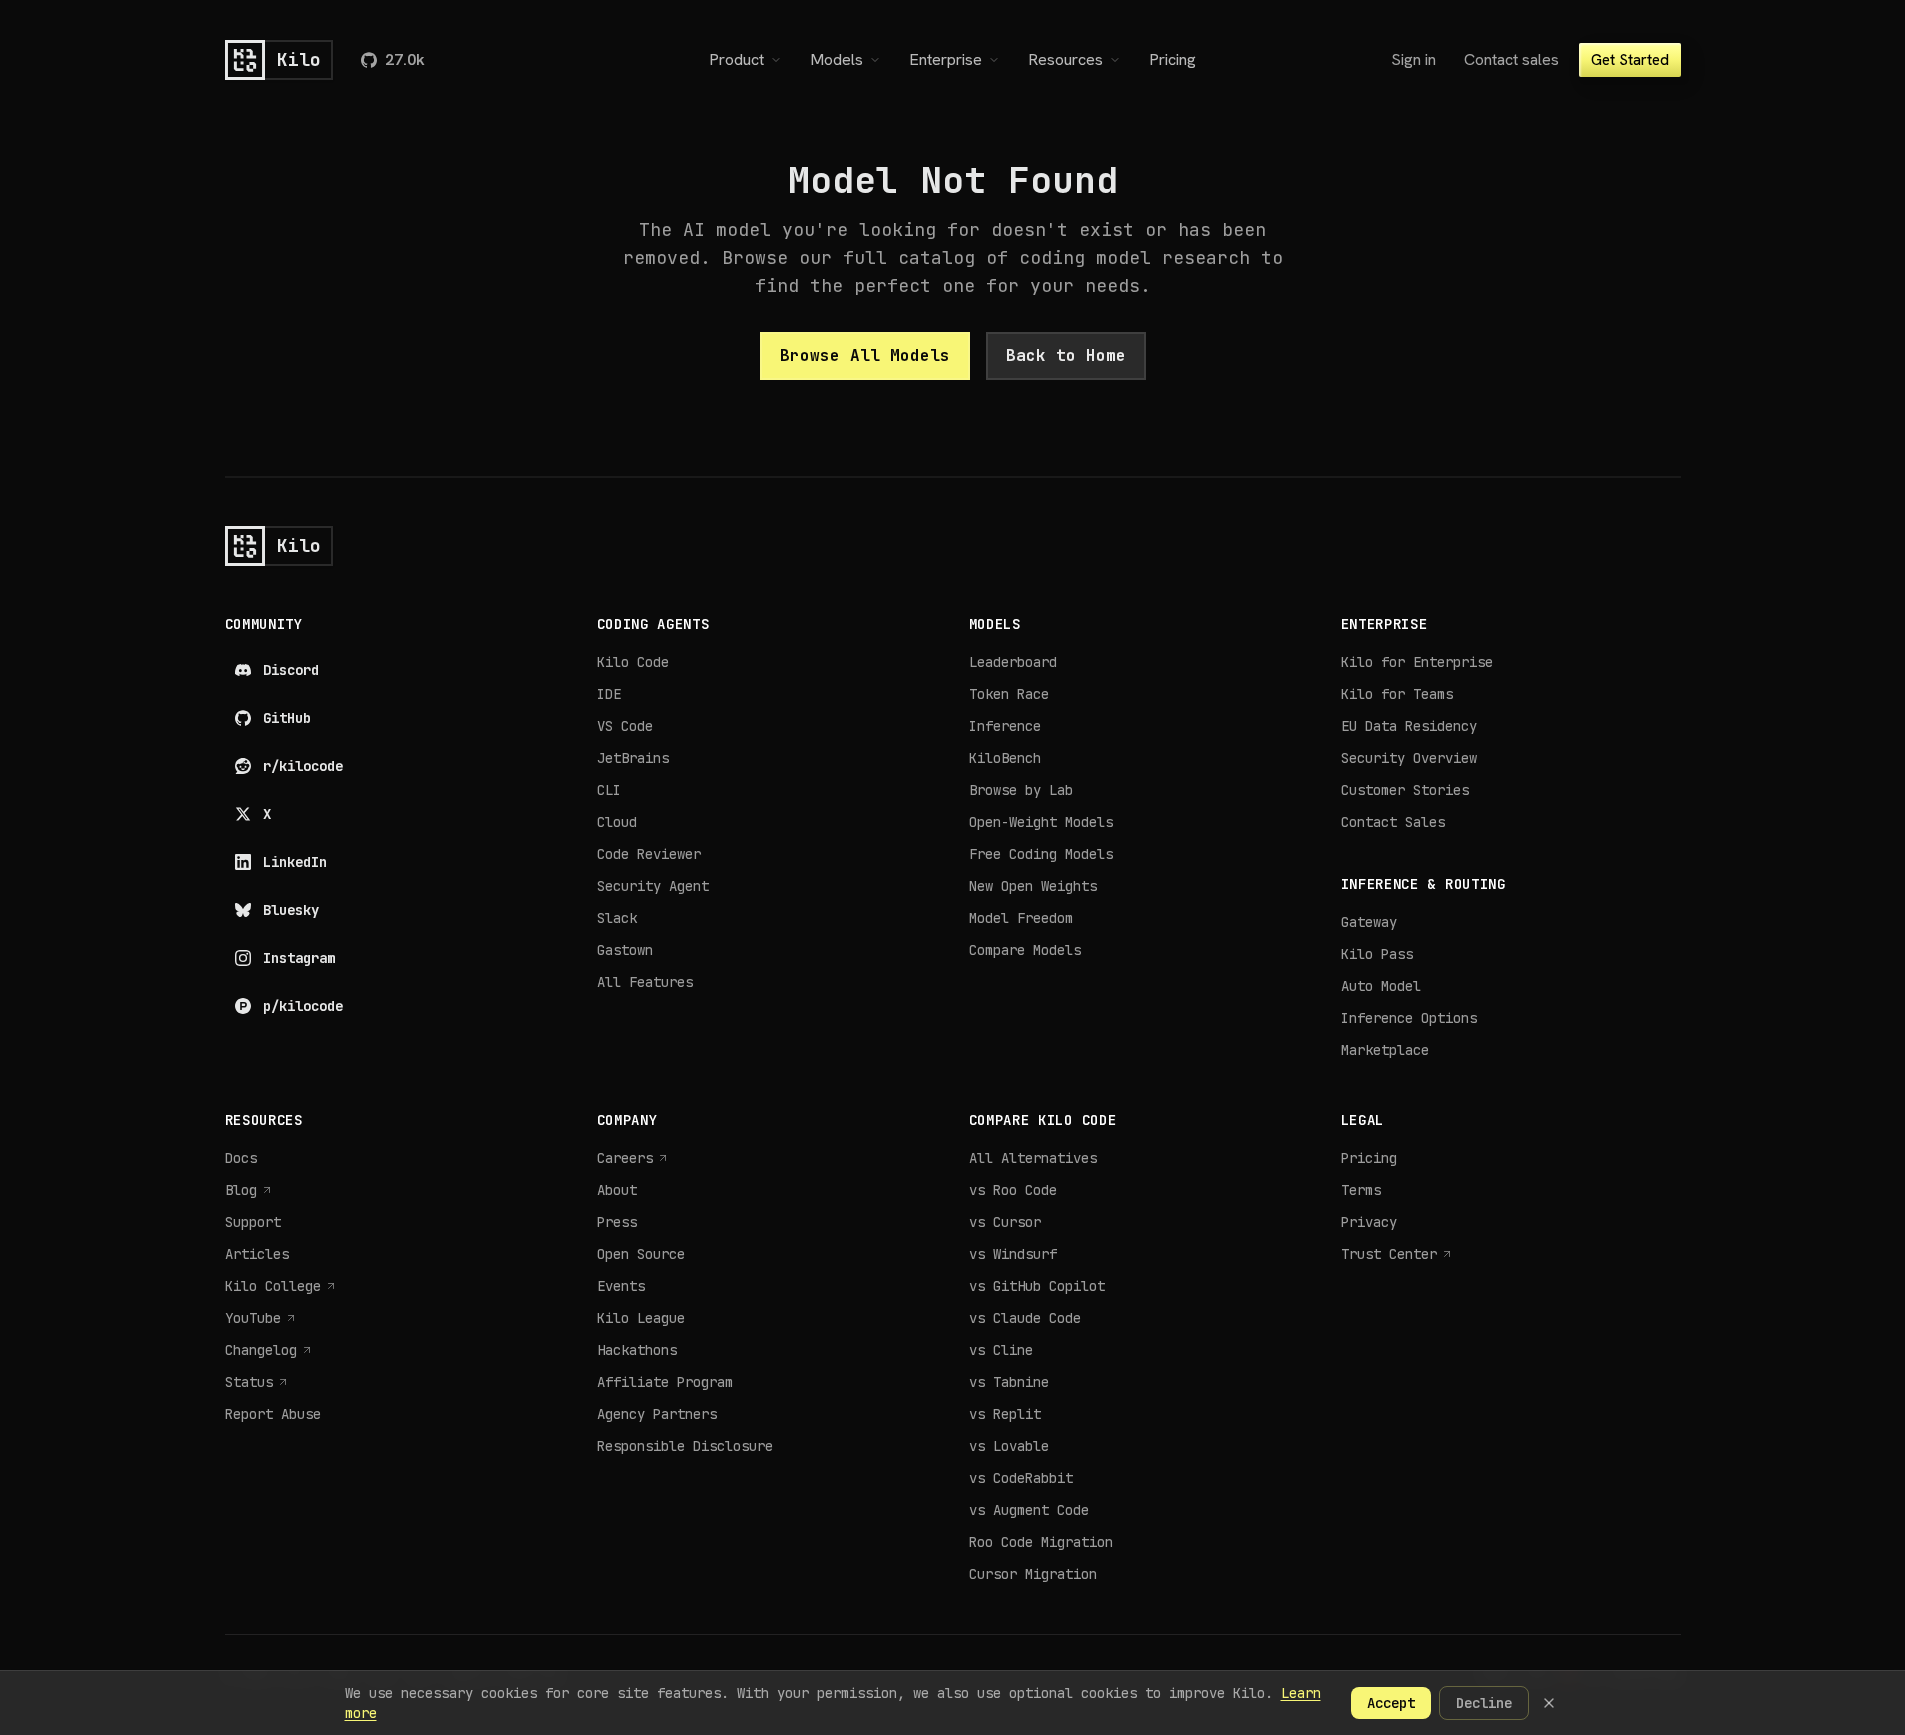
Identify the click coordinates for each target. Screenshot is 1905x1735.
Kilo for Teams (1397, 694)
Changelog (269, 1350)
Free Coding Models (1041, 854)
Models (836, 59)
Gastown (625, 950)
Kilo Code (633, 662)
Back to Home (1066, 355)
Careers (633, 1158)
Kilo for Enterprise (1417, 662)
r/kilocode (303, 766)
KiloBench (1005, 758)
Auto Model (1381, 986)
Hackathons (637, 1350)
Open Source (641, 1254)
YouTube (261, 1318)
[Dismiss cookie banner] (1549, 1703)
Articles (257, 1254)
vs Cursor (1005, 1222)
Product (736, 59)
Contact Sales (1393, 822)
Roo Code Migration (1041, 1542)
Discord (291, 670)
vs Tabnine (1009, 1382)
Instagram (299, 958)
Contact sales (1511, 59)
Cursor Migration (1033, 1574)
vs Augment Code (1029, 1510)
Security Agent (653, 886)
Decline (1484, 1703)
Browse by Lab (1021, 790)
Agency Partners (657, 1414)
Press (617, 1222)
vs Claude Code (1025, 1318)
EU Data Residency (1409, 726)
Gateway (1369, 922)
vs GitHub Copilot (1037, 1286)
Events (621, 1286)
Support (253, 1222)
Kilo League (641, 1318)
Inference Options (1409, 1018)
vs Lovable (1009, 1446)
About (617, 1190)
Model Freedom (1021, 918)
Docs (241, 1158)
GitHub (287, 718)
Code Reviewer (649, 854)
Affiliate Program (665, 1382)
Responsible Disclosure (685, 1446)
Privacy (1369, 1222)
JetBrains (633, 758)
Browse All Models (865, 355)
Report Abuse (273, 1414)
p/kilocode (303, 1006)
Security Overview (1409, 758)
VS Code (625, 726)
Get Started (1630, 60)
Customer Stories (1405, 790)
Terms (1361, 1190)
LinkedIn (295, 862)
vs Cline (1001, 1350)
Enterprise (945, 59)
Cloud (617, 822)
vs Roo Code (1013, 1190)
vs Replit (1005, 1414)
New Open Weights (1033, 886)
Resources (1065, 59)
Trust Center (1397, 1254)
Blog (249, 1190)
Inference (1005, 726)
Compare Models (1025, 950)
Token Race (1009, 694)
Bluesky (291, 910)
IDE (609, 694)
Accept (1391, 1703)
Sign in (1413, 59)
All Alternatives (1033, 1158)
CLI (609, 790)
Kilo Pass (1377, 954)
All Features (645, 982)
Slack (617, 918)
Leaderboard (1013, 662)
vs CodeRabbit (1021, 1478)
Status (257, 1382)
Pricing (1172, 59)
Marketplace (1385, 1050)
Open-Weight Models (1041, 822)
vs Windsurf (1013, 1254)
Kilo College (281, 1286)
